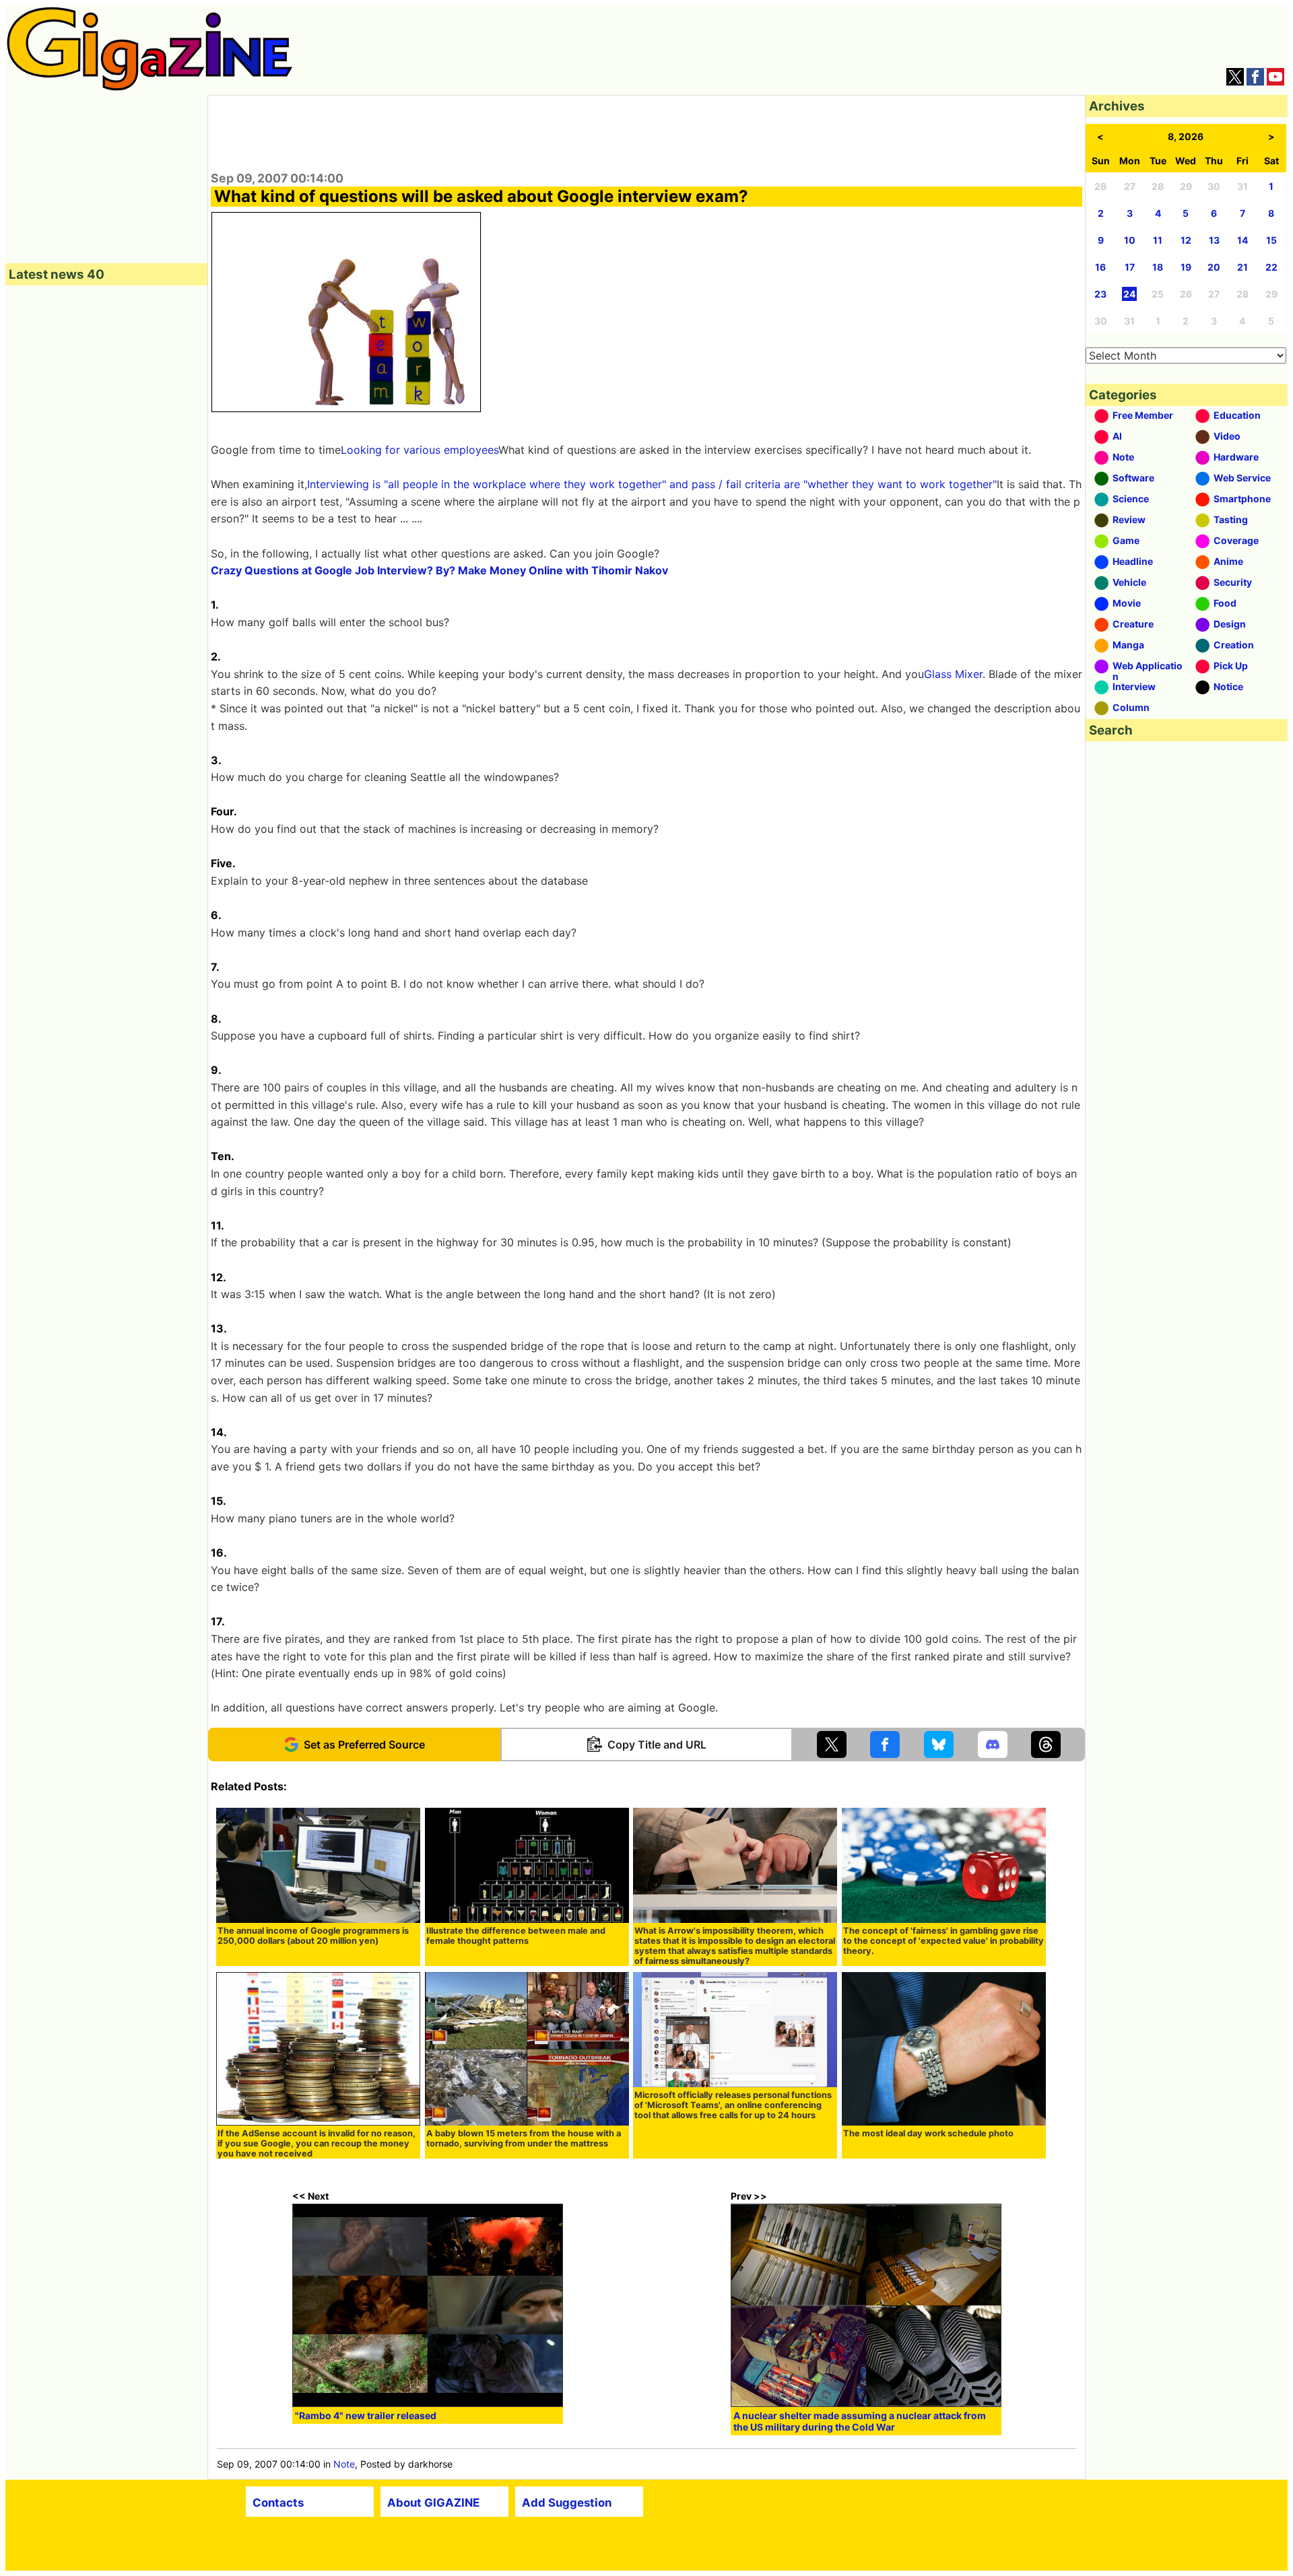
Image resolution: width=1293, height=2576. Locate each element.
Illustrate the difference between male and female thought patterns (516, 1936)
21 (1242, 267)
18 (1158, 267)
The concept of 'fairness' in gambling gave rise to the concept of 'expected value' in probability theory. (943, 1941)
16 (1100, 267)
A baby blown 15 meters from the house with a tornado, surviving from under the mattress (524, 2138)
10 (1130, 240)
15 (1271, 240)
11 (1158, 240)
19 (1186, 267)
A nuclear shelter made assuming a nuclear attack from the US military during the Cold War (860, 2421)
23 (1100, 294)
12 (1186, 240)
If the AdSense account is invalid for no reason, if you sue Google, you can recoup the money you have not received (317, 2143)
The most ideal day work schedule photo (928, 2133)
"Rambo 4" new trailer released (366, 2415)
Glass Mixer (953, 674)
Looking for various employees (420, 450)
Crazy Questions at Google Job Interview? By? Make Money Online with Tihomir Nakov (439, 570)
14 (1242, 240)
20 (1214, 267)
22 (1271, 267)
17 (1130, 267)
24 (1129, 294)
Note (344, 2464)
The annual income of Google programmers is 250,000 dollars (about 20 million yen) (313, 1936)
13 (1214, 240)
